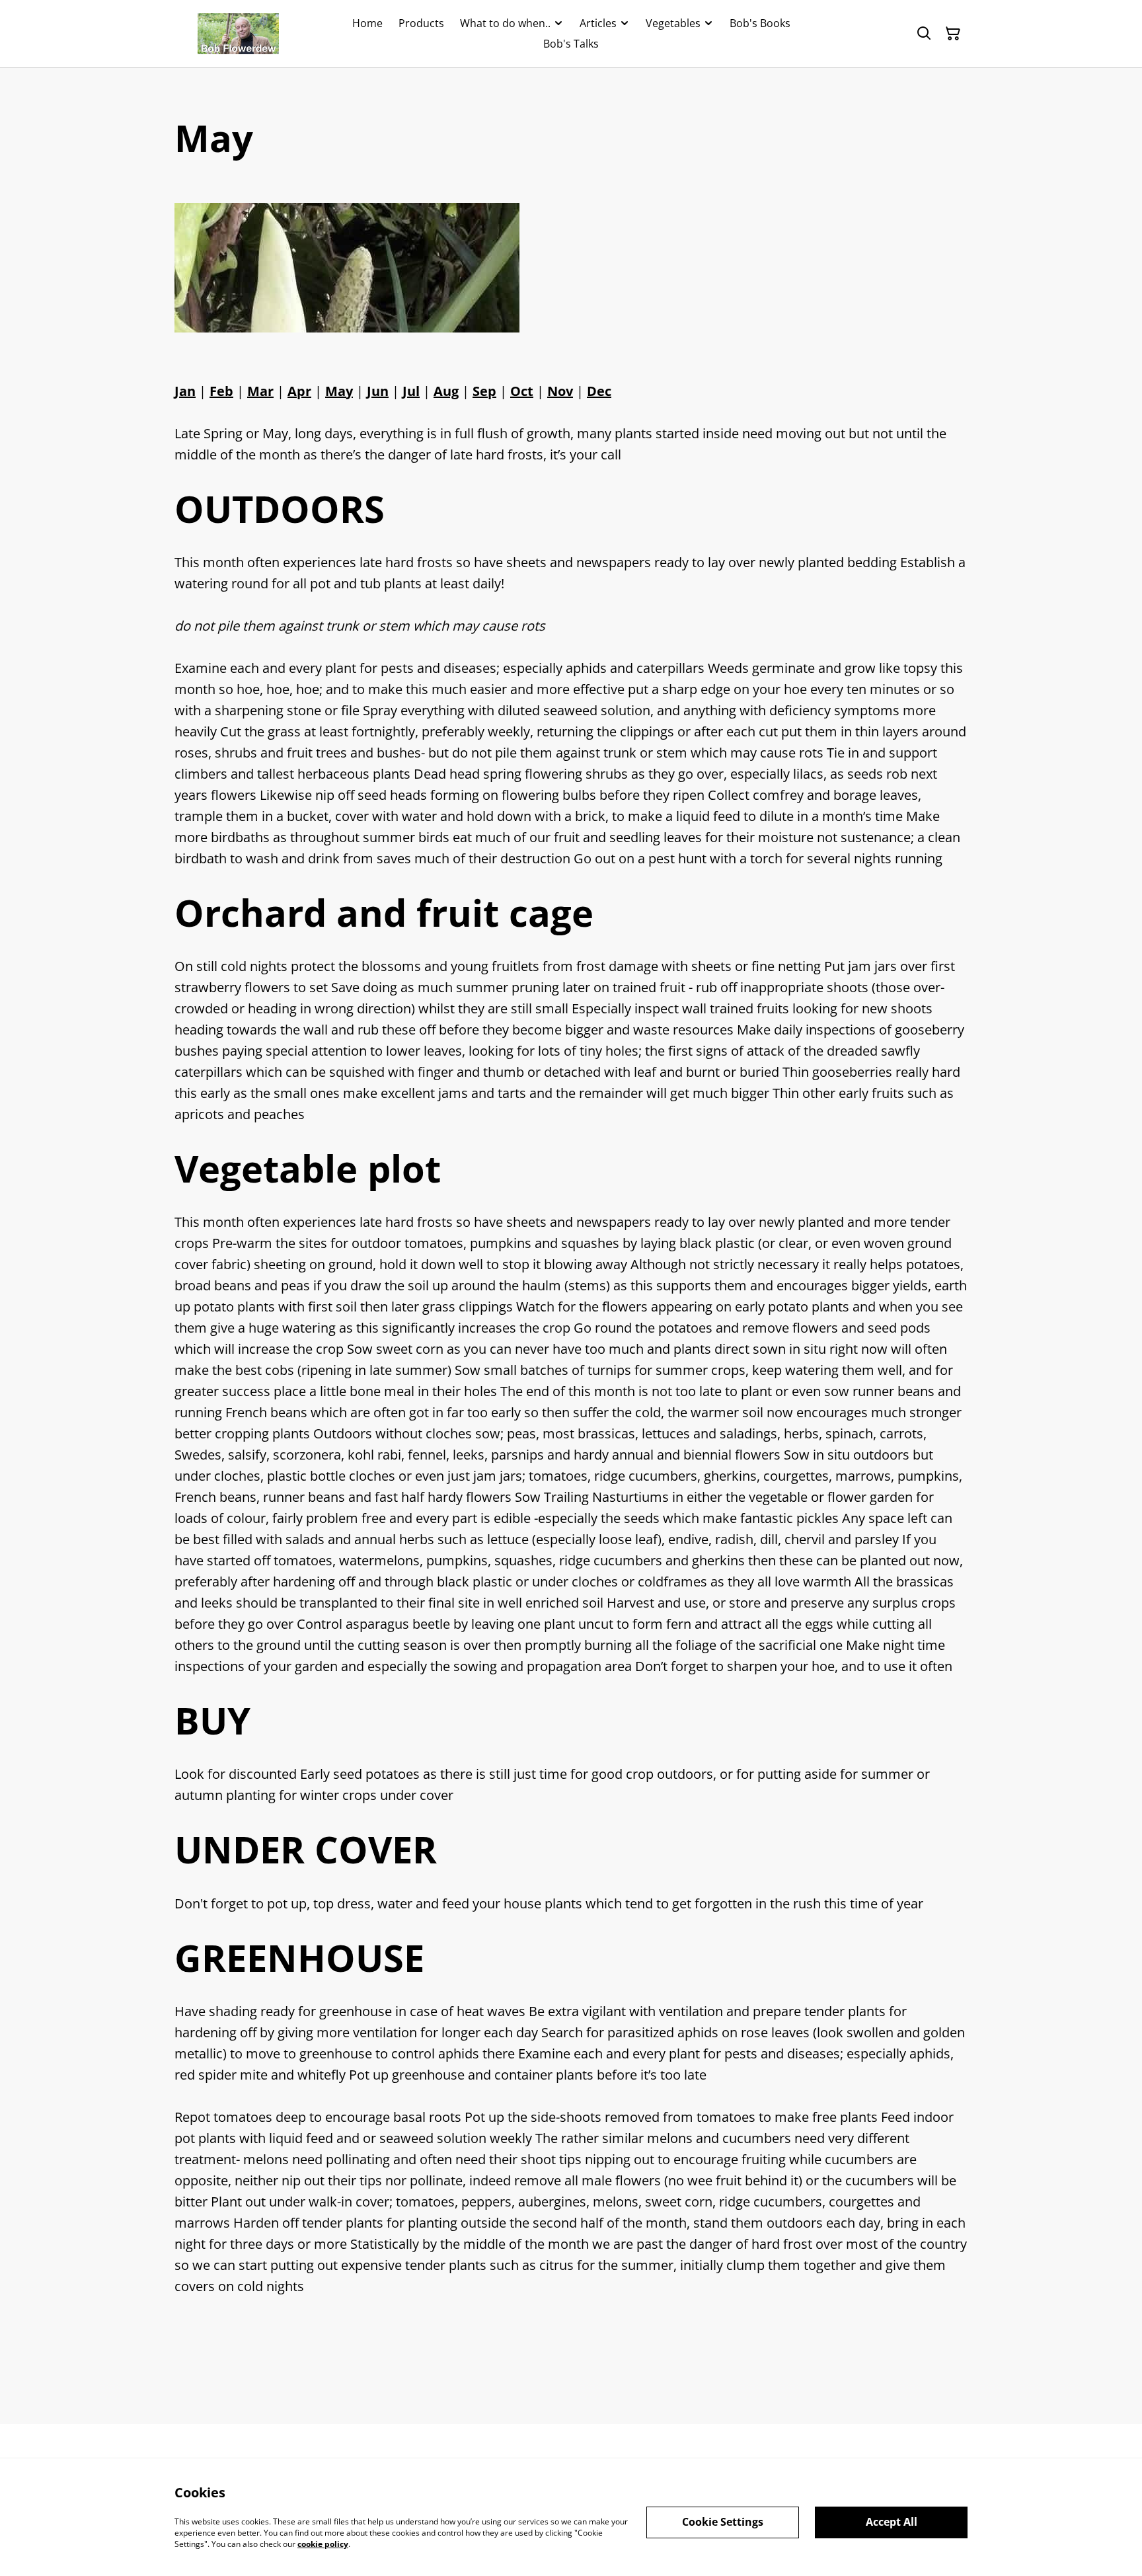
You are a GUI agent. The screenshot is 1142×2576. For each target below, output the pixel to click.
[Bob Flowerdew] (238, 34)
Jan (185, 391)
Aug (446, 391)
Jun (378, 391)
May (339, 391)
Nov (560, 391)
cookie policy (323, 2543)
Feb (221, 391)
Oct (522, 391)
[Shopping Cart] (953, 34)
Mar (260, 391)
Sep (484, 391)
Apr (299, 391)
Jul (411, 391)
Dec (599, 391)
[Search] (924, 34)
